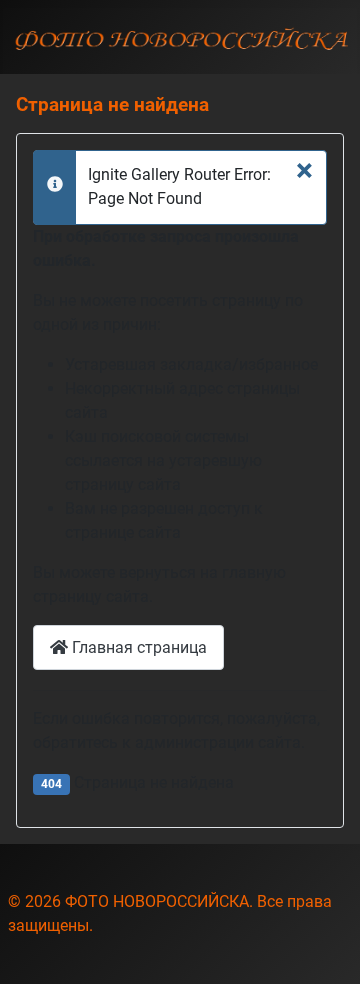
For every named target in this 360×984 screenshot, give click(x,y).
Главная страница (137, 647)
